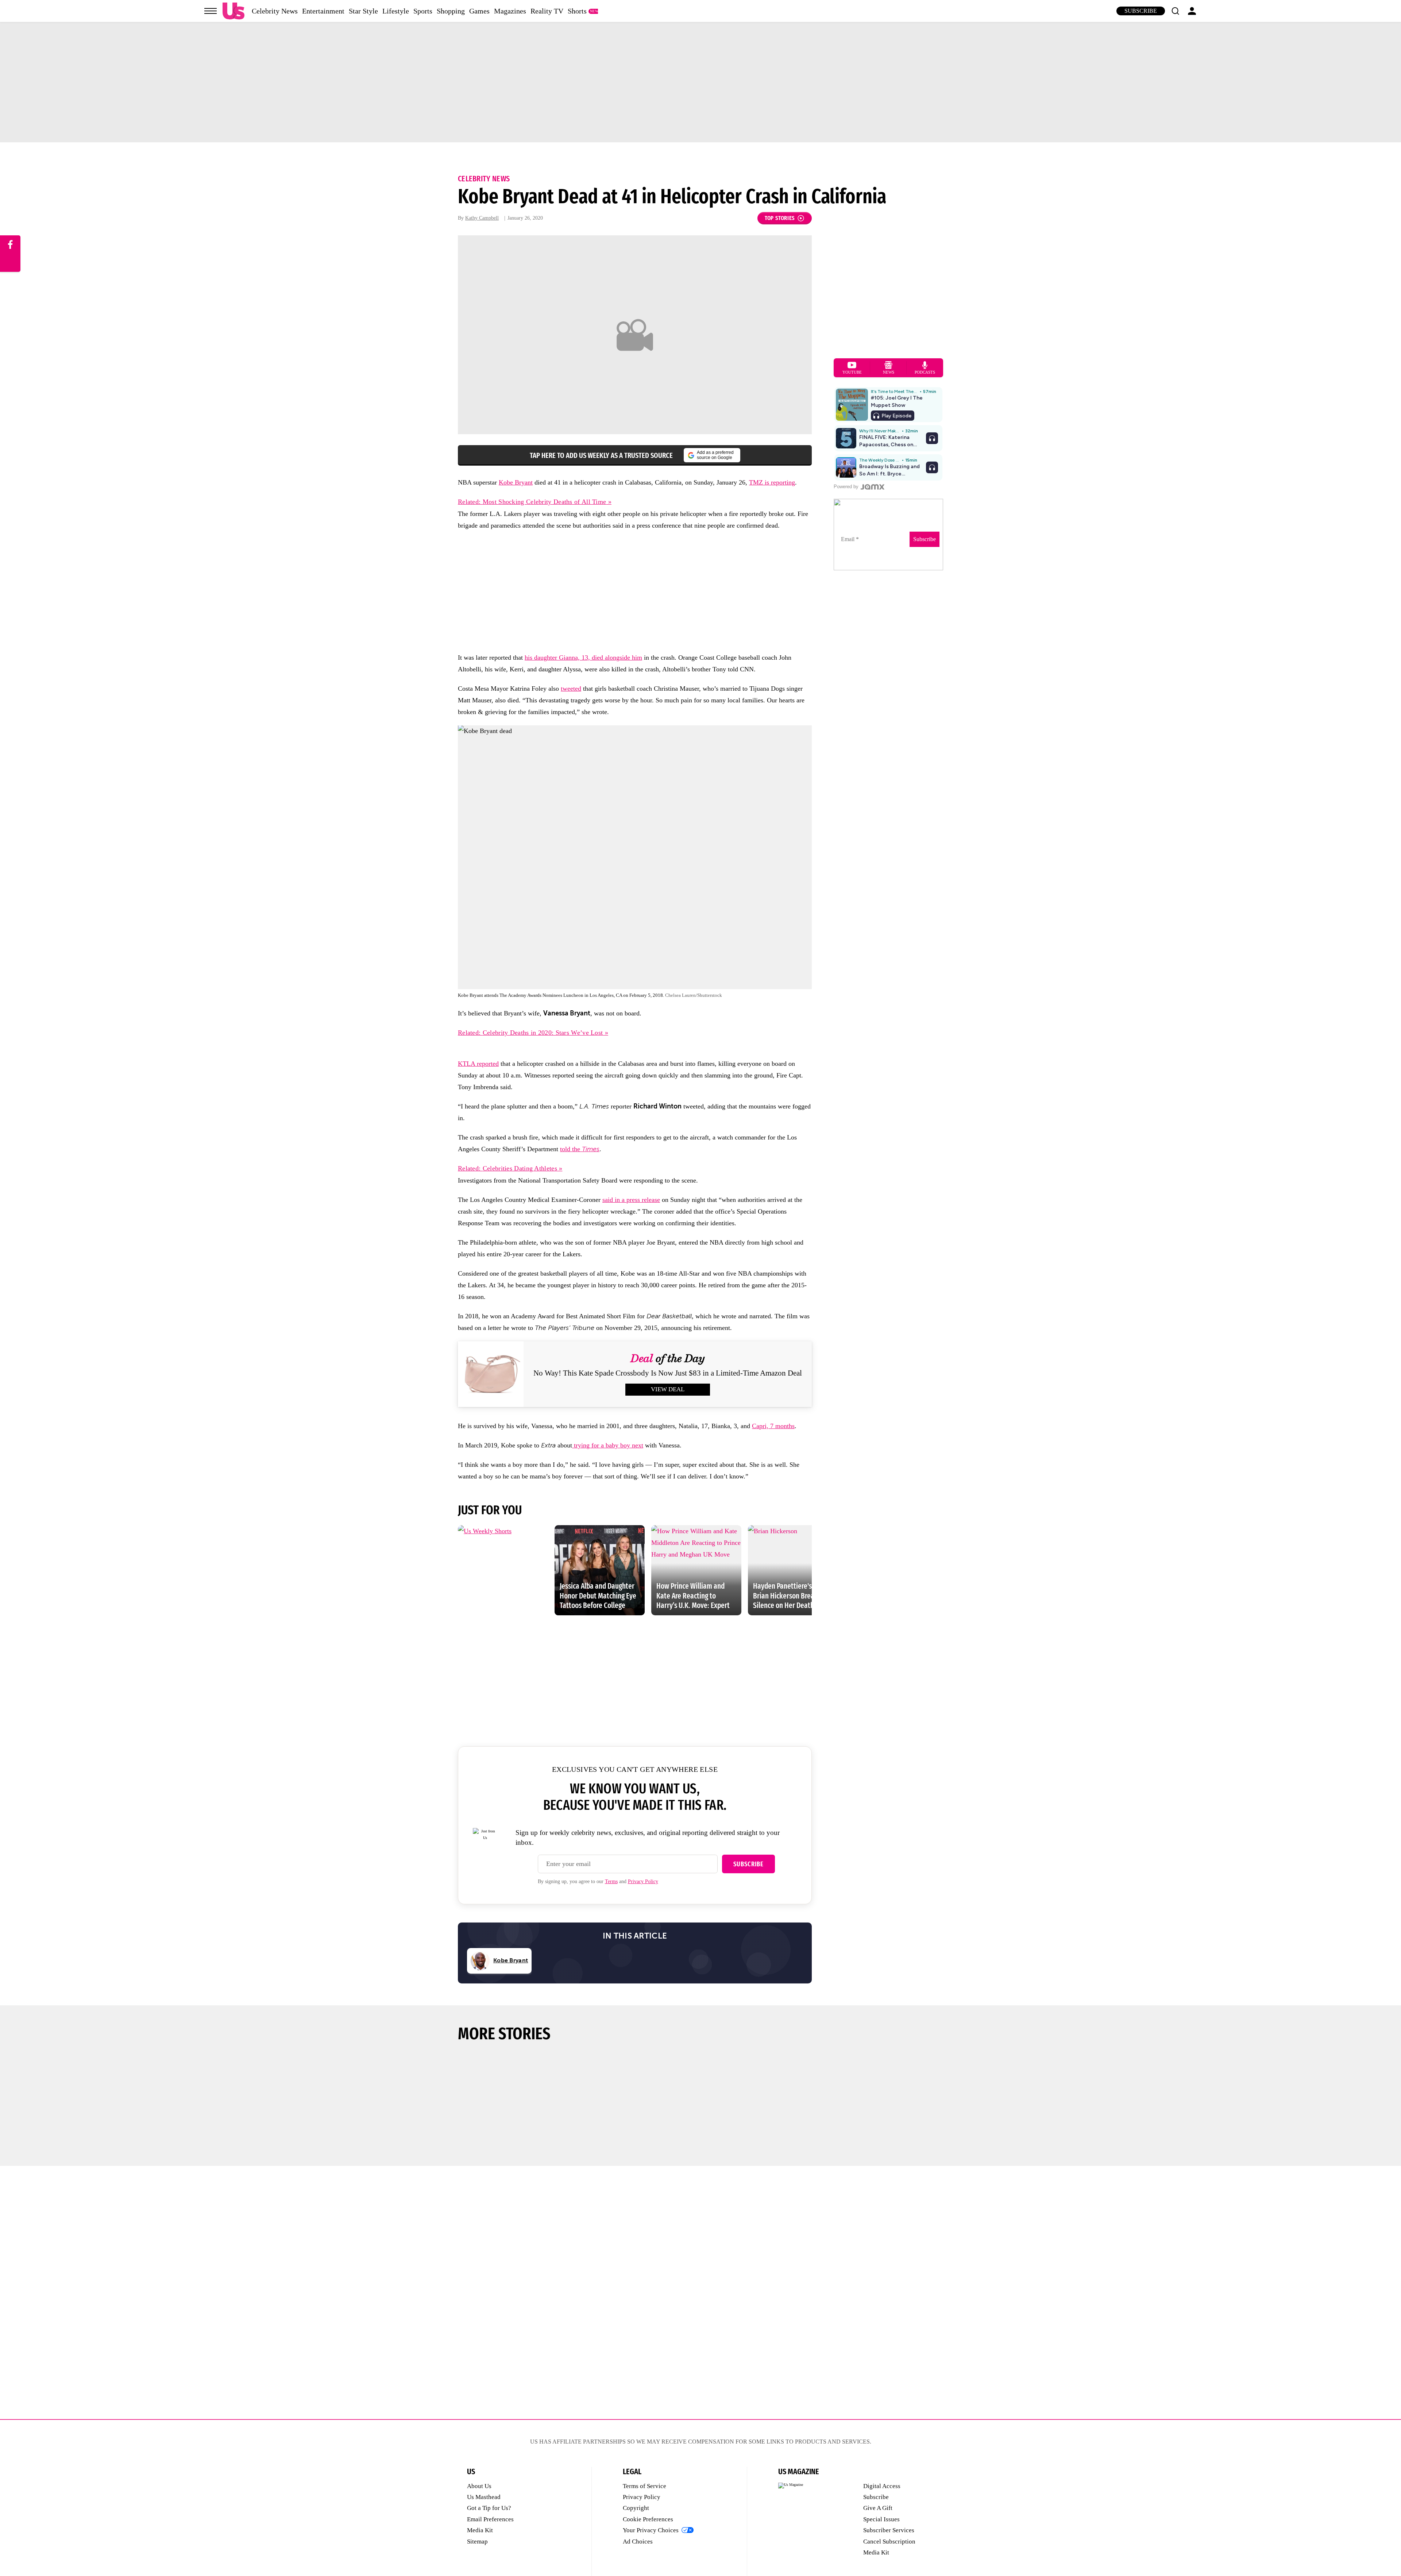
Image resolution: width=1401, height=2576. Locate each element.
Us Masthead (484, 2497)
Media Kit (480, 2530)
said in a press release (631, 1200)
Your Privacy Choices (651, 2530)
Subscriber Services (889, 2530)
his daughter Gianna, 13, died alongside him (583, 658)
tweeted (571, 689)
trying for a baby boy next (608, 1445)
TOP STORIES (780, 218)
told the (580, 1149)
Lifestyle (396, 11)
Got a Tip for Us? (489, 2508)
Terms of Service (644, 2486)
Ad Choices (638, 2542)
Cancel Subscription (889, 2542)
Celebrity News (275, 11)
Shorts (577, 11)
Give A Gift (878, 2508)
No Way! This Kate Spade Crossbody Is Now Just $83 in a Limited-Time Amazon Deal (668, 1373)
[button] (1175, 11)
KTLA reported (478, 1064)
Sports (423, 11)
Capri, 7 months (773, 1426)
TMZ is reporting (772, 482)
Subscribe (1141, 11)
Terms (611, 1881)
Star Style (363, 11)
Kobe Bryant (516, 482)
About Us (479, 2486)
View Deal (668, 1389)
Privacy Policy (643, 1881)
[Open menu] (211, 11)
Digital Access (882, 2486)
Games (479, 11)
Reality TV (547, 11)
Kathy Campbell (482, 218)
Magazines (510, 11)
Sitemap (477, 2542)
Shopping (451, 11)
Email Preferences (490, 2519)
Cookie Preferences (648, 2519)
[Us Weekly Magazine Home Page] (233, 11)
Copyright (636, 2508)
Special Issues (881, 2519)
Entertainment (323, 11)
